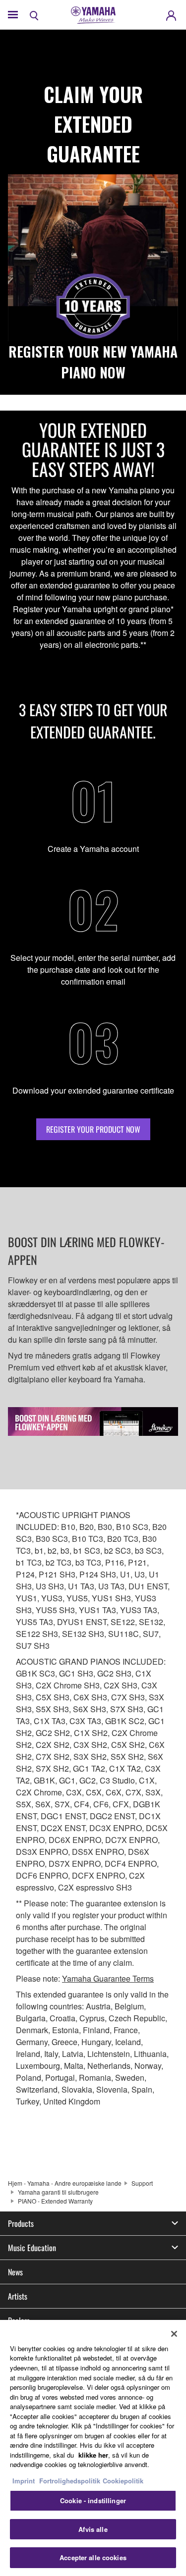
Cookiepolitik (123, 2481)
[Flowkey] (93, 1421)
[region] (93, 2448)
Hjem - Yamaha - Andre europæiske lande (65, 2183)
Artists (18, 2296)
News (15, 2272)
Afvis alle (93, 2529)
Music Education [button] (32, 2248)
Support (142, 2183)
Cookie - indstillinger (93, 2500)
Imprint (24, 2481)
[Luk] (174, 2334)
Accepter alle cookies (93, 2557)
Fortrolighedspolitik (70, 2481)
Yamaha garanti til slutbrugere (58, 2192)
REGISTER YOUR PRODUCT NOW (93, 1129)
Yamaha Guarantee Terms (108, 1978)
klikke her (93, 2455)
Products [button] (21, 2223)
